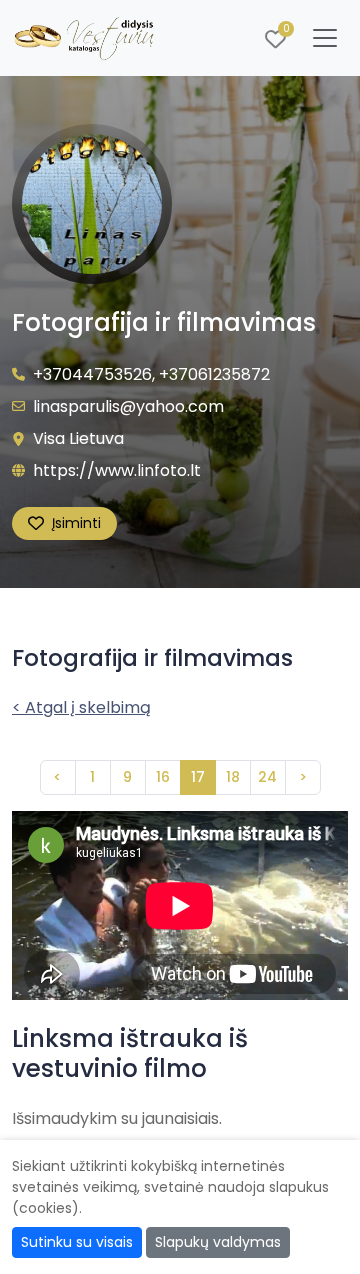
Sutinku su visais (77, 1242)
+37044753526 (92, 374)
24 (267, 777)
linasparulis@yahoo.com (128, 406)
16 (163, 777)
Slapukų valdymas (218, 1242)
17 (198, 777)
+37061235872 (214, 374)
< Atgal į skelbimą (81, 707)
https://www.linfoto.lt (117, 470)
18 (233, 777)
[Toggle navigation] (325, 38)
